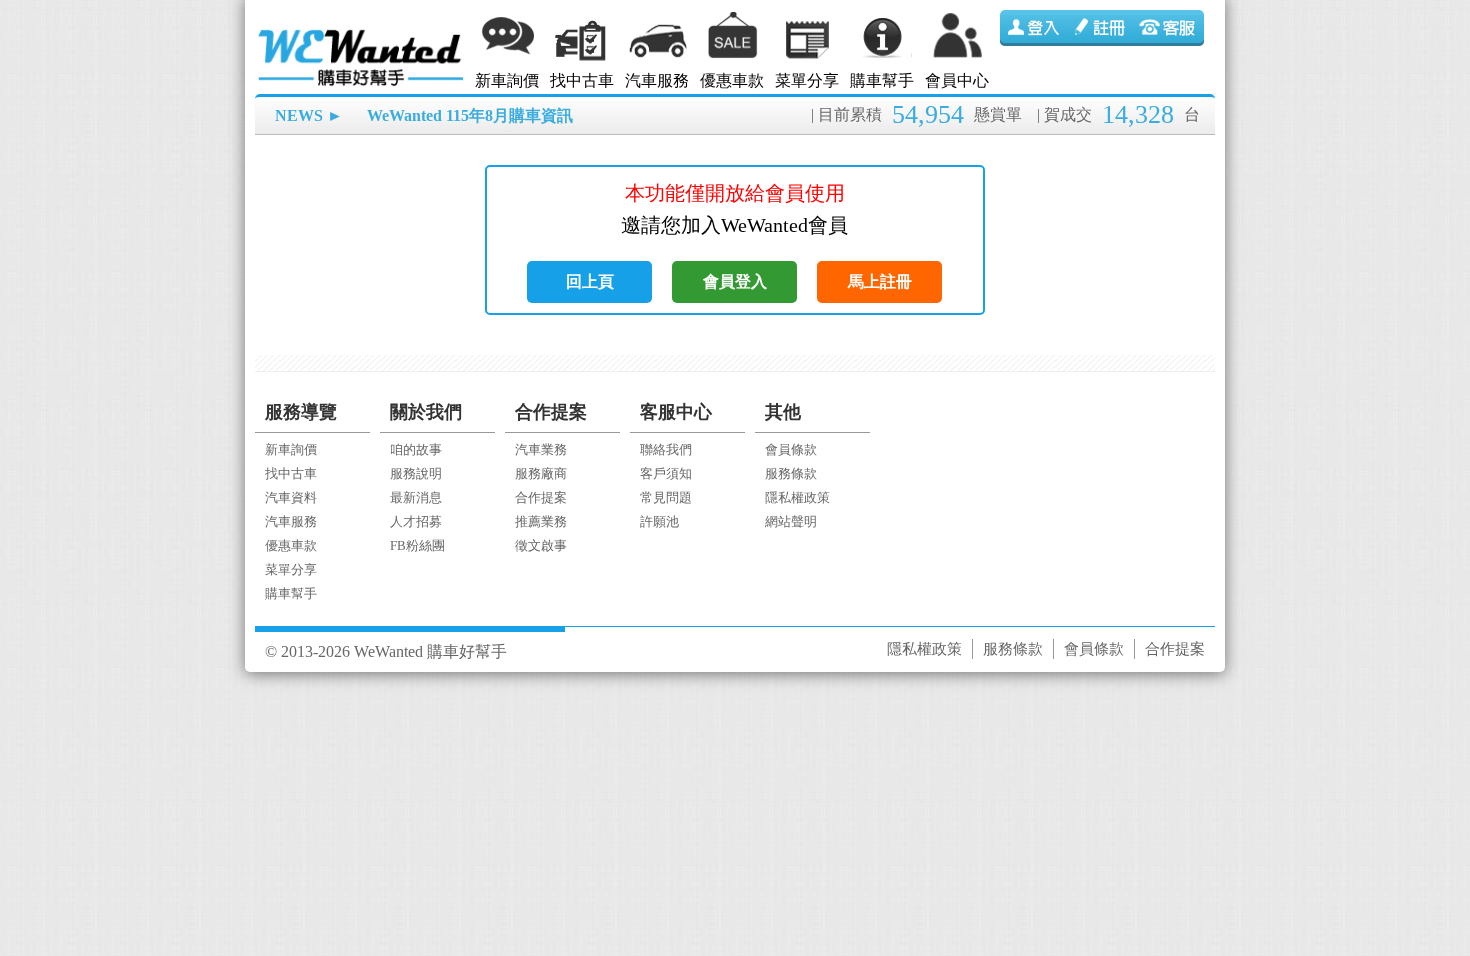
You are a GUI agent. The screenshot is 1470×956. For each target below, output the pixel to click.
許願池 (659, 521)
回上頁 (590, 281)
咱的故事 (416, 449)
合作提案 (541, 497)
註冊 (1102, 28)
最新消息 (416, 497)
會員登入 (735, 281)
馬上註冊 (880, 281)
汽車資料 (291, 497)
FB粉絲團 (417, 545)
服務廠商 (541, 473)
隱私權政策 (797, 497)
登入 (1034, 28)
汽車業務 (541, 449)
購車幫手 (882, 80)
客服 (1170, 28)
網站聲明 (791, 521)
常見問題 (666, 497)
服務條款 (791, 473)
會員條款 (791, 449)
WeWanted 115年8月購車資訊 (470, 115)
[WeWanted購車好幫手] (362, 32)
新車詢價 (507, 80)
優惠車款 (732, 80)
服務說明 (416, 473)
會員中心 (957, 80)
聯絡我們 (666, 449)
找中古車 (582, 80)
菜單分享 (807, 80)
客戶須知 (666, 473)
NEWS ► (309, 115)
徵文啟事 (541, 545)
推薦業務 (541, 521)
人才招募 (416, 521)
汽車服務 (657, 80)
